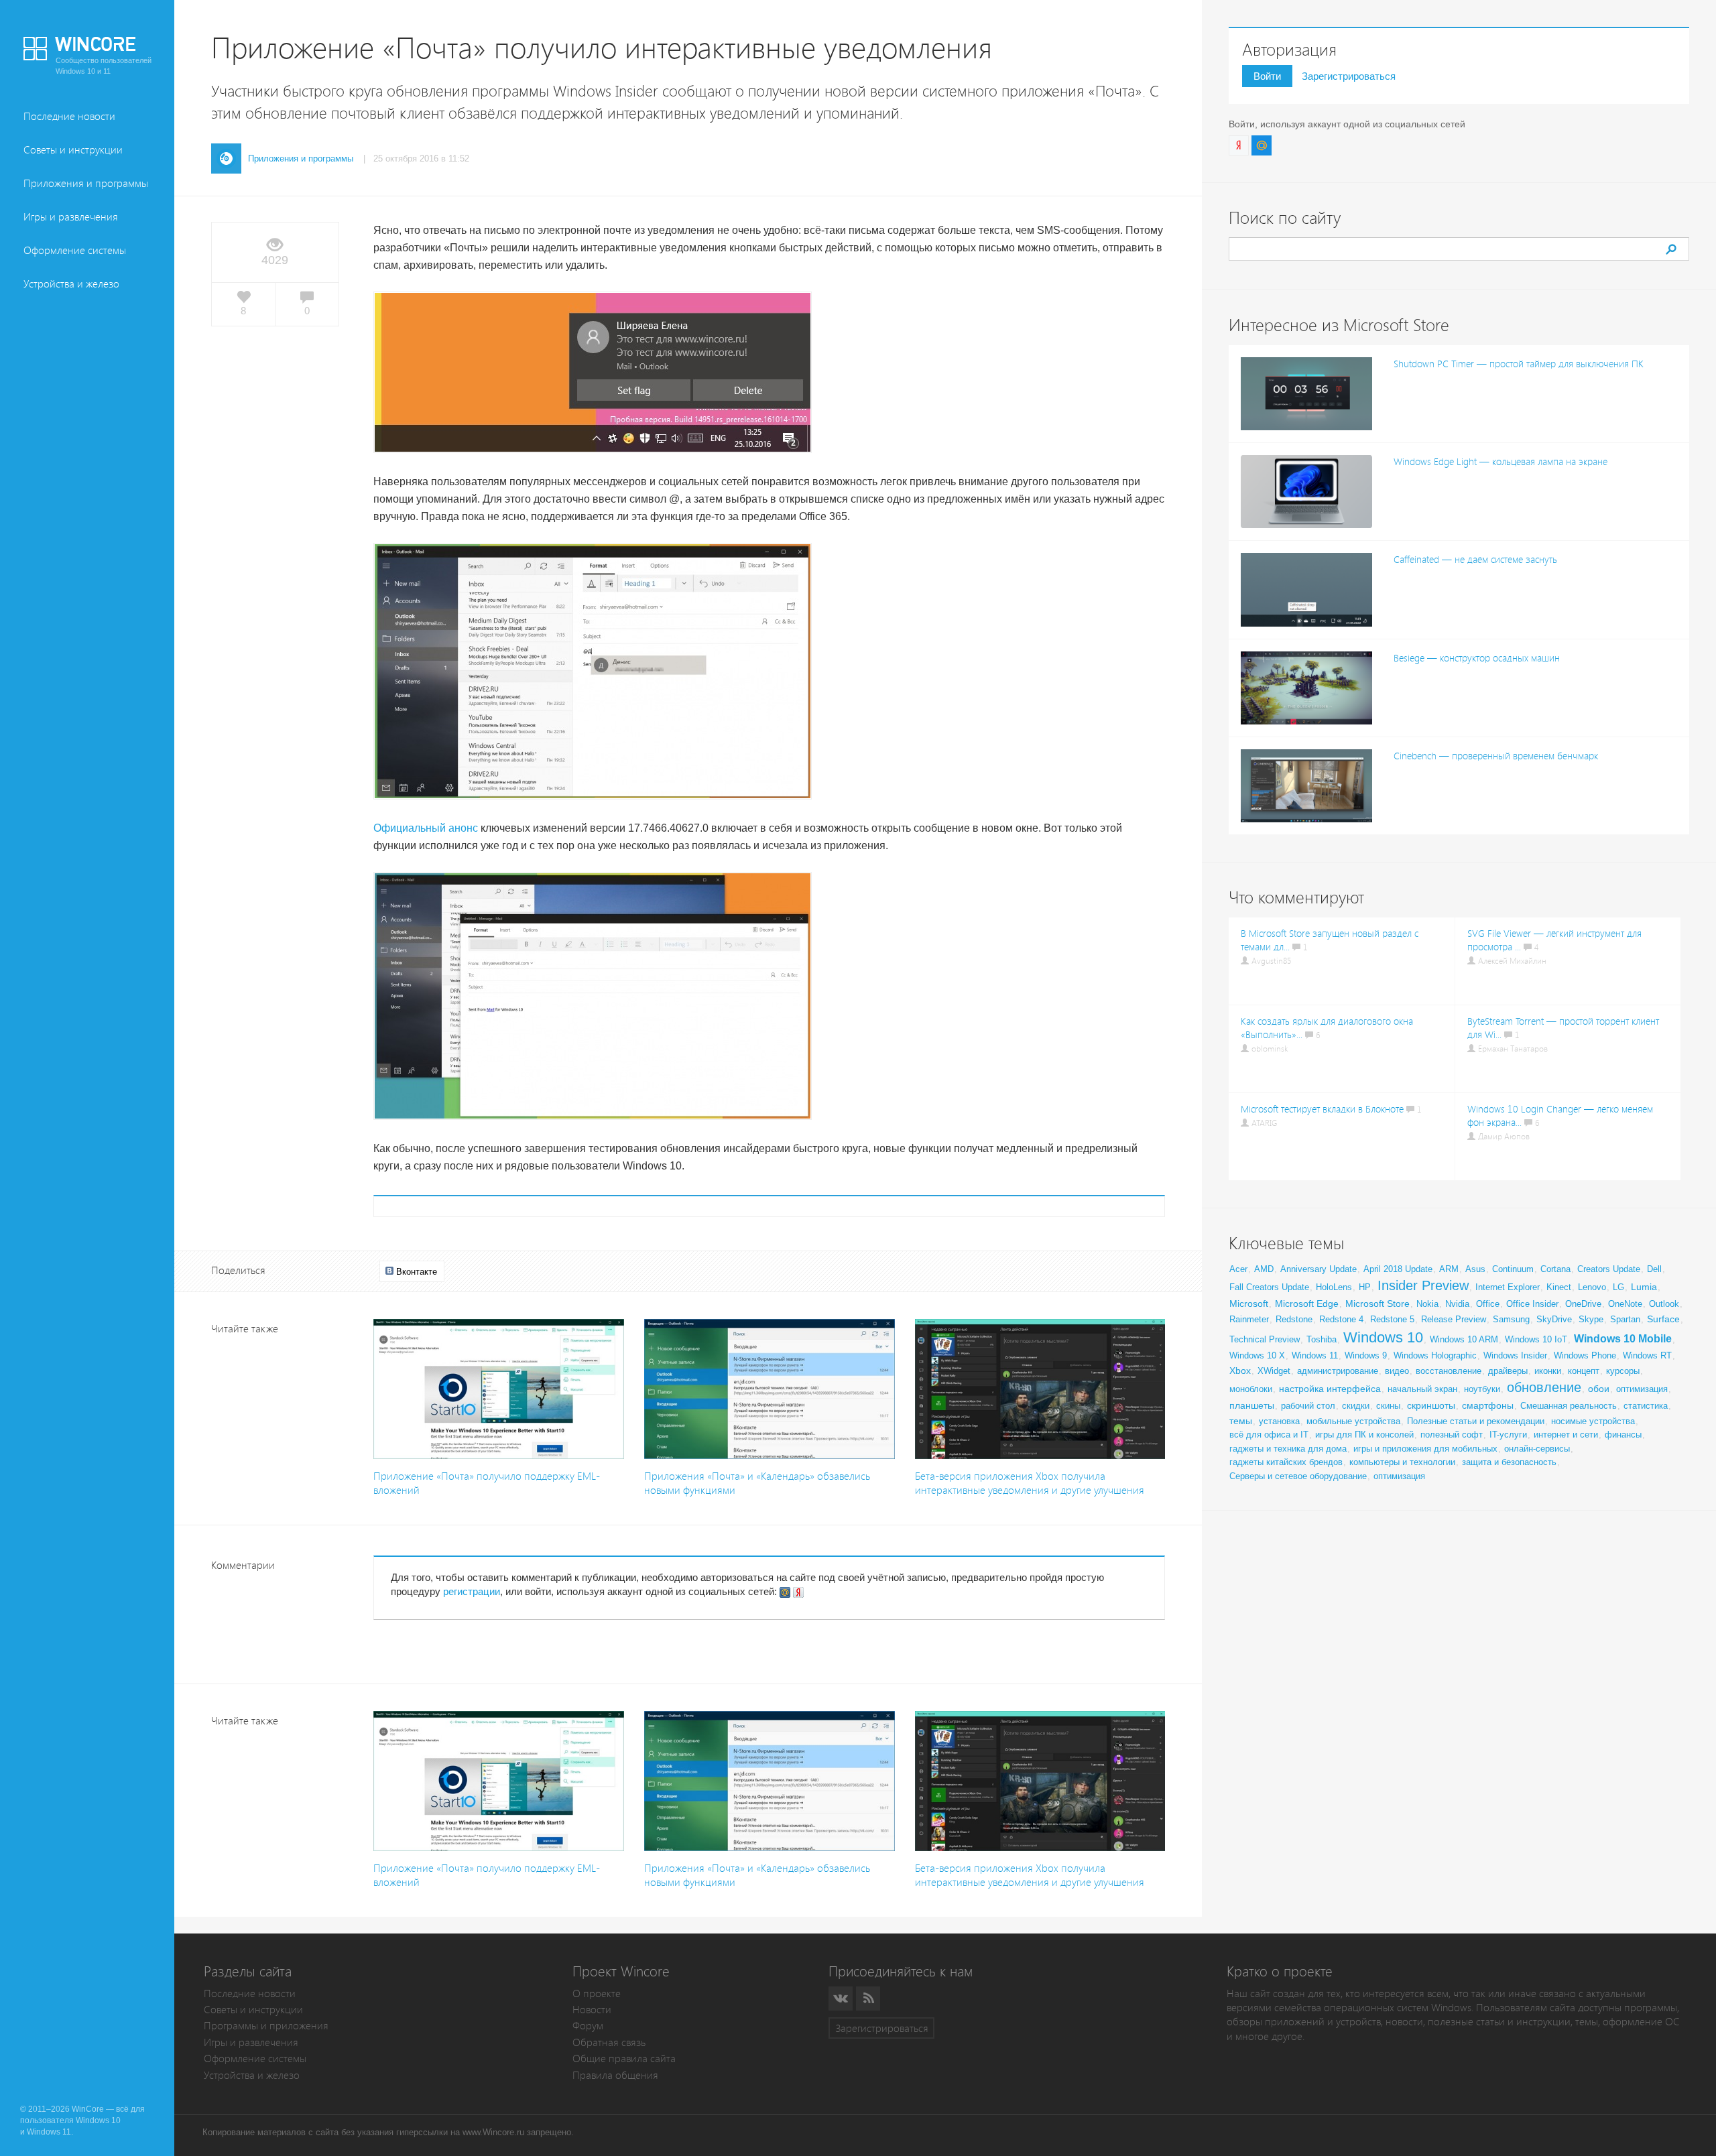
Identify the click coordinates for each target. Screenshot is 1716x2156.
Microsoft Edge (1307, 1304)
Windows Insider (1515, 1355)
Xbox (1240, 1371)
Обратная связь (609, 2042)
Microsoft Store (1377, 1304)
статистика (1646, 1406)
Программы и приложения (266, 2026)
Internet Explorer (1508, 1287)
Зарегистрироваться (1349, 76)
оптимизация (1642, 1389)
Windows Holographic (1435, 1355)
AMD (1264, 1269)
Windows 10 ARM (1464, 1339)
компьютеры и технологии (1402, 1462)
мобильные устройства (1353, 1421)
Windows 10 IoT (1536, 1339)
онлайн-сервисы (1537, 1449)
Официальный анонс (426, 828)
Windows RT (1647, 1355)
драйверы (1508, 1371)
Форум (588, 2026)
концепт (1584, 1371)
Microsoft (1249, 1304)
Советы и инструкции (73, 150)
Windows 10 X (1257, 1355)
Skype (1591, 1319)
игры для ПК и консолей (1364, 1435)
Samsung (1511, 1319)
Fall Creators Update (1269, 1287)
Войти (1267, 76)
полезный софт (1452, 1435)
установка (1279, 1421)
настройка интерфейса (1330, 1389)
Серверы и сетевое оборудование (1298, 1476)
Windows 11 (1315, 1355)
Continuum (1513, 1269)
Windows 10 (1383, 1337)
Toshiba (1322, 1339)
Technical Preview (1265, 1339)
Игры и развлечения (71, 217)
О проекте (597, 1993)
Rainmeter (1249, 1319)
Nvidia (1457, 1304)
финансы (1623, 1435)
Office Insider (1532, 1304)
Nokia (1427, 1304)
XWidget (1274, 1371)
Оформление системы (75, 250)
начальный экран (1422, 1389)
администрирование (1338, 1371)
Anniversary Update (1319, 1269)
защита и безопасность (1509, 1462)
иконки (1548, 1371)
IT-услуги (1508, 1435)
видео (1397, 1371)
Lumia (1644, 1287)
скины (1388, 1406)
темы (1241, 1421)
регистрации (472, 1591)
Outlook (1664, 1304)
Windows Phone (1585, 1355)
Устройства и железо (71, 284)
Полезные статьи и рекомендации (1476, 1421)
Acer (1238, 1269)
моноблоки (1251, 1389)
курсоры (1623, 1371)
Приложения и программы (86, 183)
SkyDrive (1554, 1319)
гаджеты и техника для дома (1288, 1449)
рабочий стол (1308, 1406)
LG (1618, 1287)
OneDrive (1583, 1304)
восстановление (1449, 1371)
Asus (1475, 1269)
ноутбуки (1482, 1389)
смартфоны (1488, 1405)
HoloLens (1334, 1287)
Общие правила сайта (624, 2058)
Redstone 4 (1341, 1319)
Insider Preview (1423, 1285)
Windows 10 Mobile (1623, 1339)
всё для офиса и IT (1269, 1435)
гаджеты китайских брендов (1286, 1462)
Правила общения (615, 2075)
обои (1599, 1389)
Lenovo (1592, 1287)
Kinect (1559, 1287)
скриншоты (1431, 1405)
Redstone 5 (1392, 1319)
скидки (1356, 1406)
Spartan (1625, 1319)
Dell (1654, 1269)
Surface (1663, 1319)
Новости (592, 2010)
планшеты (1252, 1405)
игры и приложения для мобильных (1425, 1449)
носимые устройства (1593, 1421)
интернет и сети (1566, 1435)
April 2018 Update (1398, 1269)
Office (1488, 1304)
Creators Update (1609, 1269)
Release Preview (1454, 1319)
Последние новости (69, 116)
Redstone (1294, 1319)
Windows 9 (1366, 1355)
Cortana (1555, 1269)
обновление (1544, 1387)
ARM (1449, 1269)
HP (1365, 1287)
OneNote (1625, 1304)
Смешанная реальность (1569, 1406)
